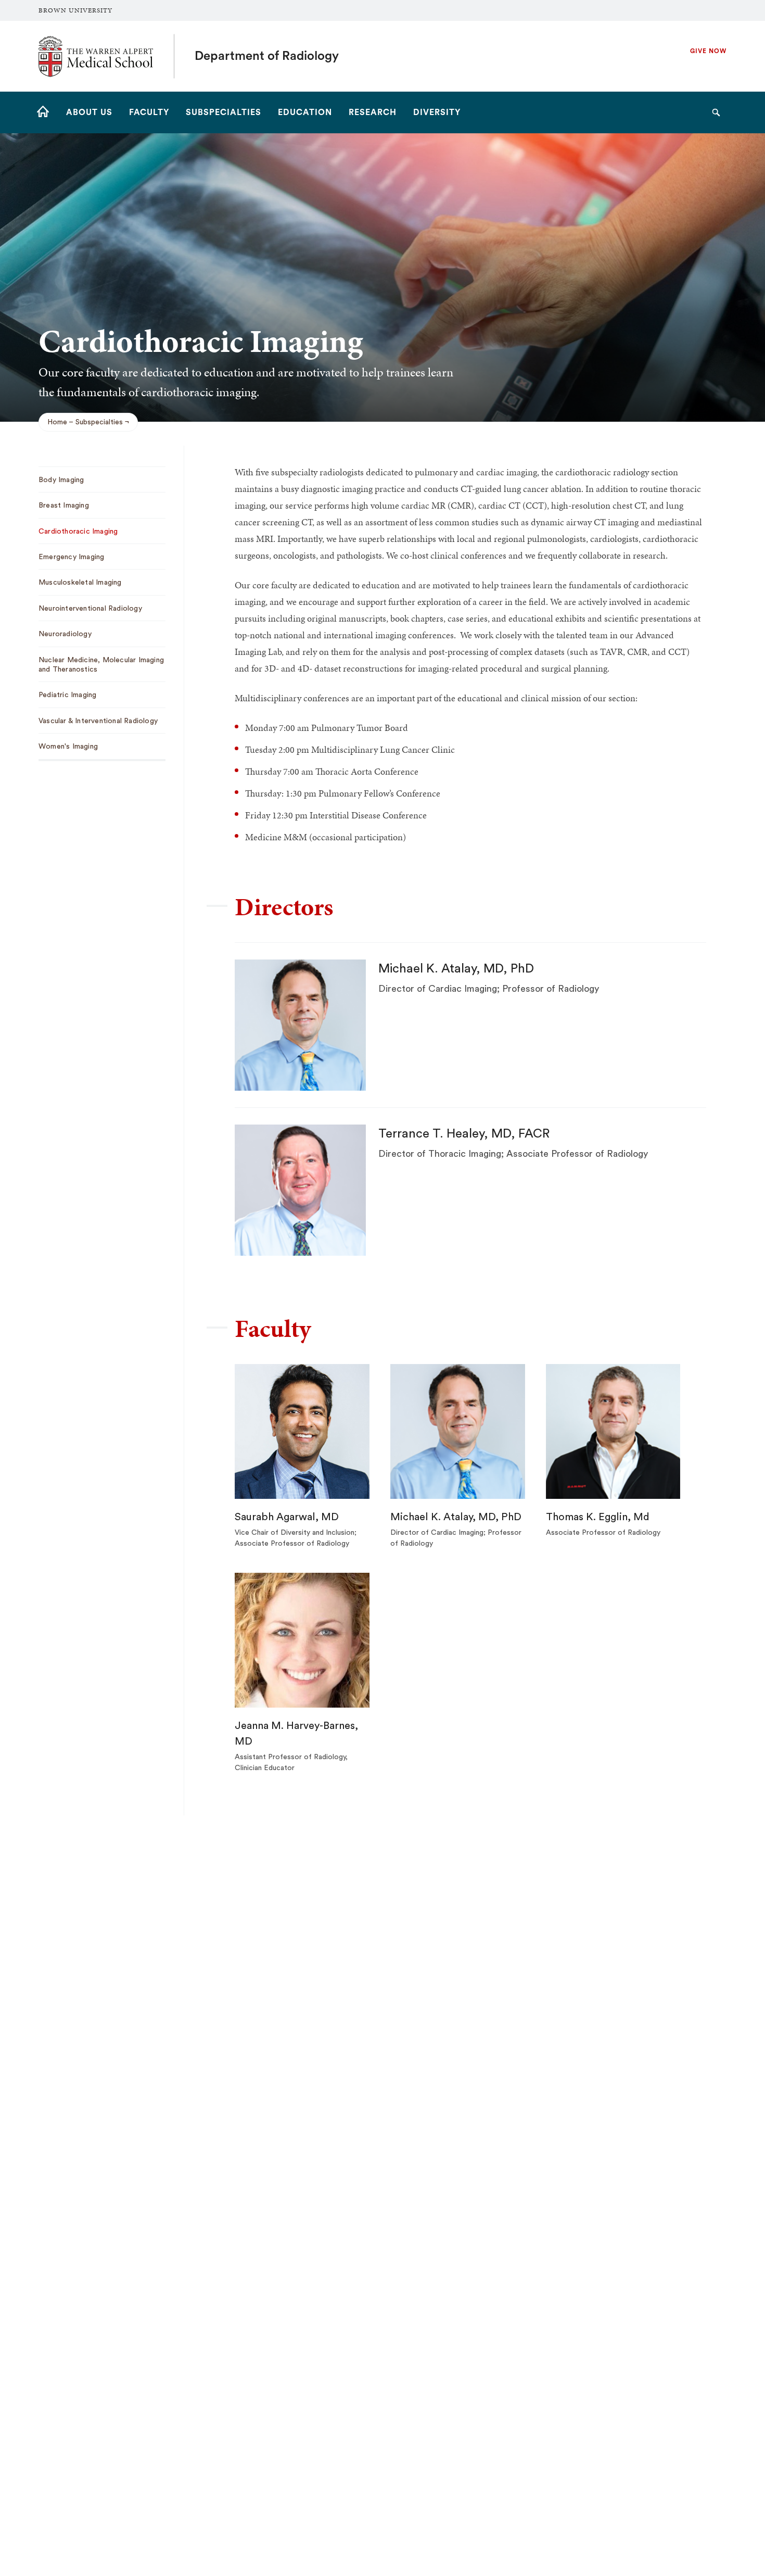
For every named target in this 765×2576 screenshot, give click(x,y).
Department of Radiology (267, 56)
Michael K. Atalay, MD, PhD (456, 969)
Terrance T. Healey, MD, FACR (464, 1134)
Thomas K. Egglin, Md (598, 1517)
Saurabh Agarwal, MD (287, 1517)
